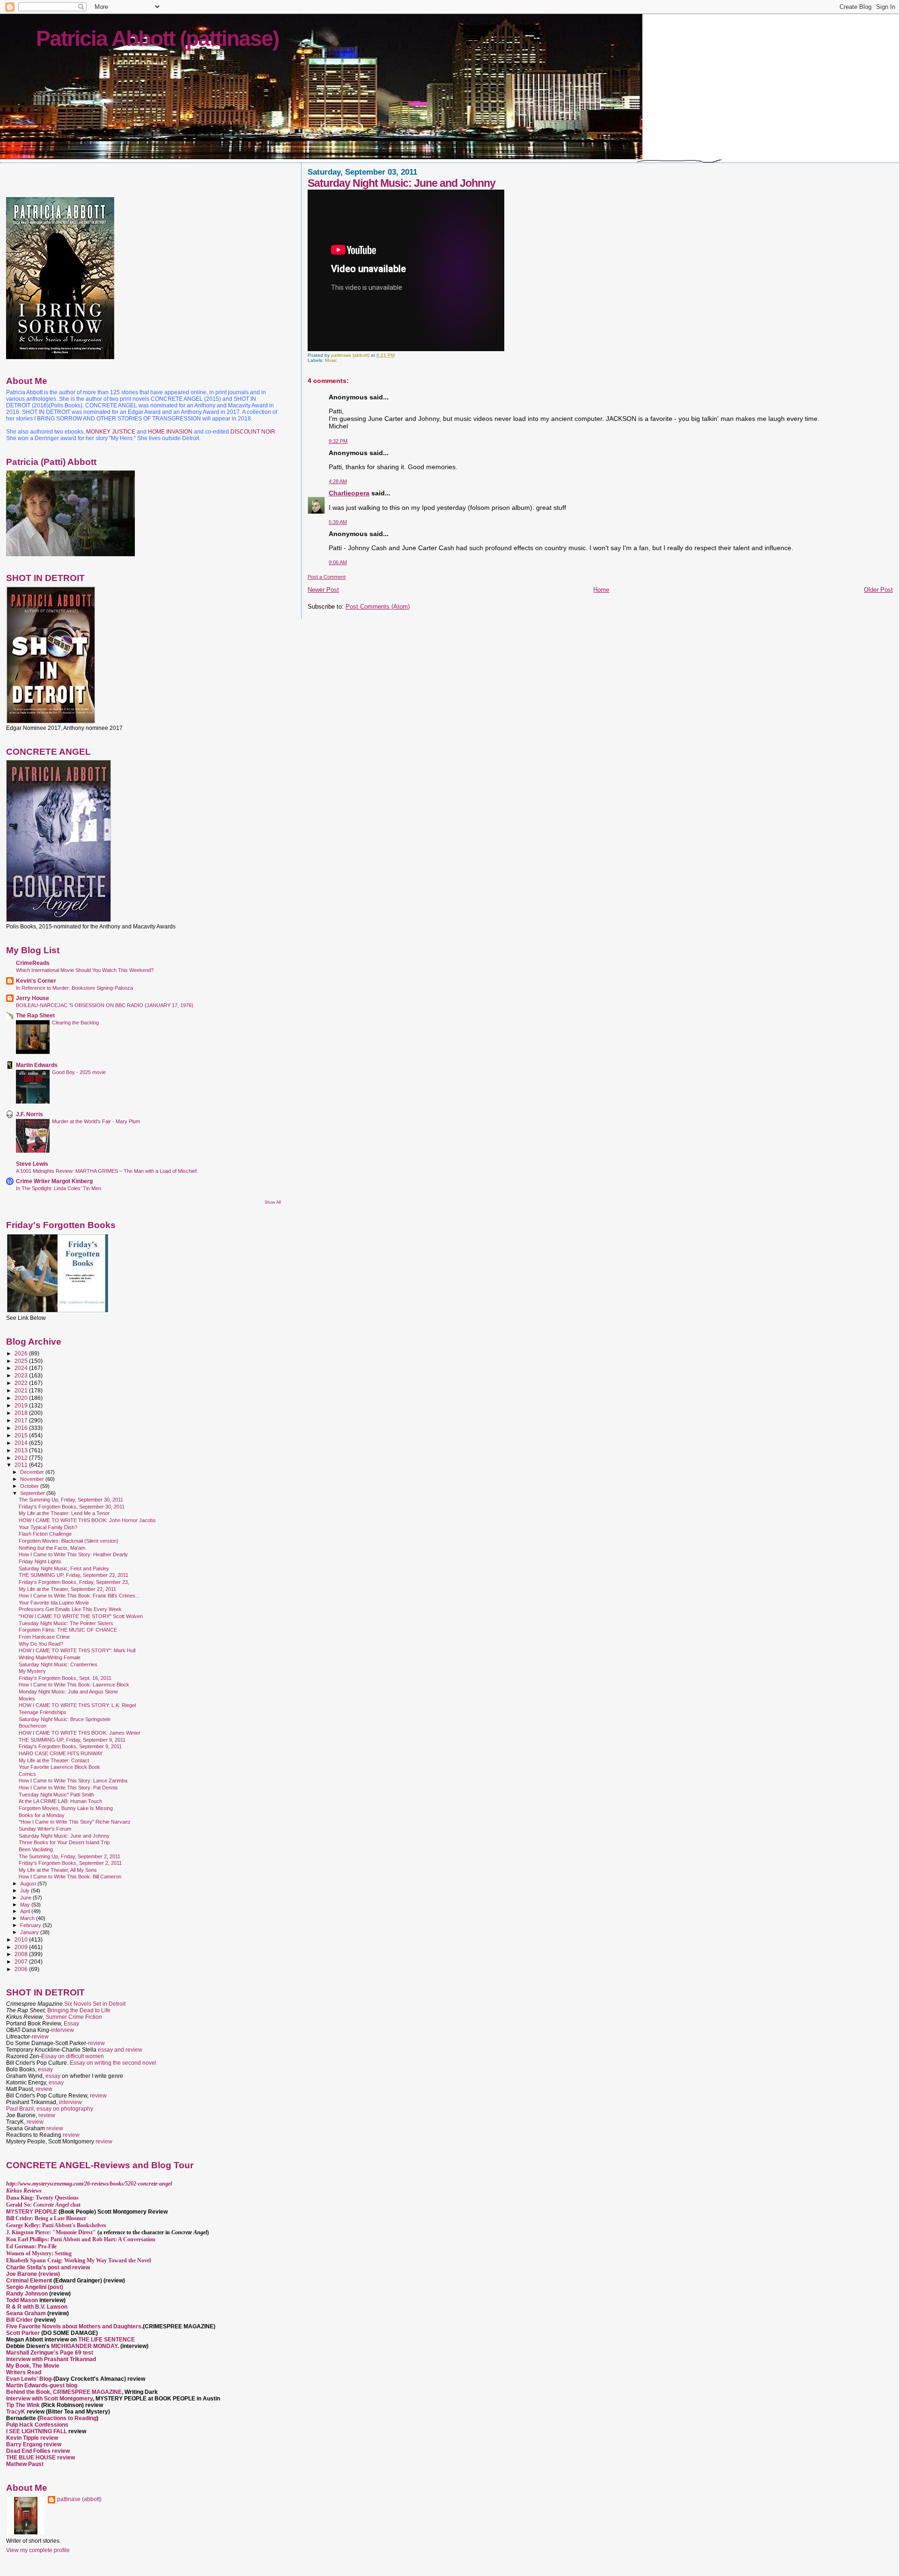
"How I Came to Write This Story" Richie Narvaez (75, 1822)
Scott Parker (23, 2333)
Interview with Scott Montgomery (49, 2399)
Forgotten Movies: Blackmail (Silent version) (69, 1541)
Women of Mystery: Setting (39, 2253)
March (28, 1918)
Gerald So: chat (43, 2205)
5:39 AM (338, 522)
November (33, 1479)
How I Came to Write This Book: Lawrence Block (74, 1685)
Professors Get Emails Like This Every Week (70, 1609)
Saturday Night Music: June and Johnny (64, 1836)
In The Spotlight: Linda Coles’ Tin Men (59, 1188)
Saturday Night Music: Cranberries (58, 1664)
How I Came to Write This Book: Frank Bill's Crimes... (79, 1596)
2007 (22, 1961)
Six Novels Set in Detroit (95, 2004)
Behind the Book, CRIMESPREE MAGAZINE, (65, 2392)
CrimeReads (33, 963)
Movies (27, 1699)
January (30, 1932)
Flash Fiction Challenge (45, 1534)
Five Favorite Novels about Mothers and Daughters (74, 2326)
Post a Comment (327, 577)
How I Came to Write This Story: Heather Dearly (73, 1554)
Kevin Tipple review (32, 2438)
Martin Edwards (37, 1065)
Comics (27, 1774)
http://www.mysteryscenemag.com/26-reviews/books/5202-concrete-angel (89, 2184)
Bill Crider (20, 2320)
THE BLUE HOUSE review (41, 2458)
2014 (22, 1443)
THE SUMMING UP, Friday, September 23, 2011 (74, 1575)
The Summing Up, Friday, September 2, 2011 (70, 1856)
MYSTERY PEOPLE (32, 2212)
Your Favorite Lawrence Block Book (59, 1767)
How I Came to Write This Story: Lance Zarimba (73, 1781)
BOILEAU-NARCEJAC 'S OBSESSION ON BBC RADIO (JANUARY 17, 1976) (105, 1005)
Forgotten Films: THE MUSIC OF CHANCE (68, 1630)
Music (331, 360)
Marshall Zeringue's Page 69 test (50, 2353)
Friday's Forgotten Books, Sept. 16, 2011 (65, 1678)
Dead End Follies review (38, 2451)
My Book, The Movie (33, 2366)
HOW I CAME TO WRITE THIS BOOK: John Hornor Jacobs (87, 1520)
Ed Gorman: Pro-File (31, 2246)
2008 (22, 1954)
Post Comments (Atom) (378, 607)
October (30, 1486)
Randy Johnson (27, 2294)
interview (63, 2030)
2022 (22, 1383)
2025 (22, 1361)
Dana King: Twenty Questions (42, 2198)
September (33, 1493)
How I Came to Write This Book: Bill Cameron (70, 1877)
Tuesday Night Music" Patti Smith (56, 1795)
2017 (22, 1420)
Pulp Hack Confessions (37, 2425)
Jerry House (33, 998)
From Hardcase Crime (44, 1637)
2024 (22, 1368)
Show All (273, 1202)
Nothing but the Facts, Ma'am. (53, 1548)
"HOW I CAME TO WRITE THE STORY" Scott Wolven (81, 1616)
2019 (22, 1405)
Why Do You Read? (41, 1644)
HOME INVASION (170, 432)
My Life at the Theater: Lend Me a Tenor (64, 1513)
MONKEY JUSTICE (111, 432)
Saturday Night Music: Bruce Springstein (65, 1719)
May (26, 1905)
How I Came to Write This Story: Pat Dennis (68, 1788)
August (29, 1884)
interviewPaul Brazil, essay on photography (50, 2105)
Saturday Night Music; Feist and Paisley (64, 1568)
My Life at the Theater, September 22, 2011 (67, 1589)
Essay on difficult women (73, 2056)
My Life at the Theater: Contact (54, 1760)
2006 (22, 1969)
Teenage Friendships (43, 1712)
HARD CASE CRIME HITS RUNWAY (61, 1753)
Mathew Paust (25, 2464)
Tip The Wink (23, 2405)
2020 (22, 1398)
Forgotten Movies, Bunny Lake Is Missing (66, 1808)
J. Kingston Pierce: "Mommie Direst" (51, 2232)
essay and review (120, 2050)
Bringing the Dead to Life (79, 2010)
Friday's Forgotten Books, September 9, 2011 (70, 1746)
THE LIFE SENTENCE (107, 2340)
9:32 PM (338, 441)
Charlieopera (349, 493)
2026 (22, 1353)
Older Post (878, 590)
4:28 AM (338, 481)
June (26, 1898)
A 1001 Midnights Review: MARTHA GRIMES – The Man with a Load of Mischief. (107, 1171)
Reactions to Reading (68, 2418)
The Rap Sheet (35, 1015)
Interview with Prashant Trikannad (51, 2359)
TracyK (16, 2412)
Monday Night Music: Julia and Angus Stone (68, 1692)
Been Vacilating (36, 1849)
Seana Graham (26, 2313)
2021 (22, 1390)
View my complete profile (38, 2550)
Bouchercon (33, 1726)
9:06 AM (338, 562)
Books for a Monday (42, 1815)
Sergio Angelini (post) (35, 2287)
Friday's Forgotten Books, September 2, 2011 (70, 1863)
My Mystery (32, 1671)
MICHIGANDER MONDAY (84, 2346)
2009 (22, 1947)
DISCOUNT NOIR (253, 432)
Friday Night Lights (40, 1561)
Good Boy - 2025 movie (79, 1072)
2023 (22, 1375)
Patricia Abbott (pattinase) (157, 38)
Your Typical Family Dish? (48, 1527)
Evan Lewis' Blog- (30, 2379)
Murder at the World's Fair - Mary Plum (96, 1121)
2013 (22, 1450)
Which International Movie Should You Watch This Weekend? (85, 970)
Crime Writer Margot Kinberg (54, 1181)
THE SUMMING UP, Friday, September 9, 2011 (72, 1740)
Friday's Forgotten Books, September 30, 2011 (72, 1507)
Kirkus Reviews (24, 2191)
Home (601, 590)
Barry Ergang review (34, 2444)
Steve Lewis (32, 1164)
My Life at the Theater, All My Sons (58, 1870)
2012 (22, 1458)
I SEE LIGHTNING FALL (37, 2431)
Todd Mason (23, 2300)
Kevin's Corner (36, 981)
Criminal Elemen (28, 2281)
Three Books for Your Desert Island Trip (64, 1842)
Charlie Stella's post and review (48, 2267)
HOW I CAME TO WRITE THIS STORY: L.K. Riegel (77, 1705)
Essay (71, 2024)
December (33, 1472)
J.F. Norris (29, 1114)
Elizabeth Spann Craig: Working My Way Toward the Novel (78, 2260)
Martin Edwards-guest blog (42, 2385)
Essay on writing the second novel (113, 2063)
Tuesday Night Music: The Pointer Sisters (66, 1623)
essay (45, 2069)
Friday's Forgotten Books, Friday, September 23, (74, 1582)
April (26, 1911)
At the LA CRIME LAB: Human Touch (60, 1801)
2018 (22, 1413)
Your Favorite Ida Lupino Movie (54, 1603)
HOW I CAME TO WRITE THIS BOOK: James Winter (80, 1733)
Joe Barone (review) (33, 2274)
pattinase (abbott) (79, 2499)
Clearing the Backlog (75, 1023)
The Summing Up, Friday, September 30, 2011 (71, 1500)
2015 (22, 1435)
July (26, 1891)
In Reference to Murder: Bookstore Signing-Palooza (74, 988)
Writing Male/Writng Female (50, 1657)
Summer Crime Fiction (74, 2017)
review (40, 2037)
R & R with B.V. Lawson (37, 2307)
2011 (22, 1465)
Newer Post (323, 590)
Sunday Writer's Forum (45, 1829)
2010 (22, 1939)
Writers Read (24, 2372)
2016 (22, 1428)
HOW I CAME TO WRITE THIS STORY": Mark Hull (77, 1650)
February (31, 1925)
